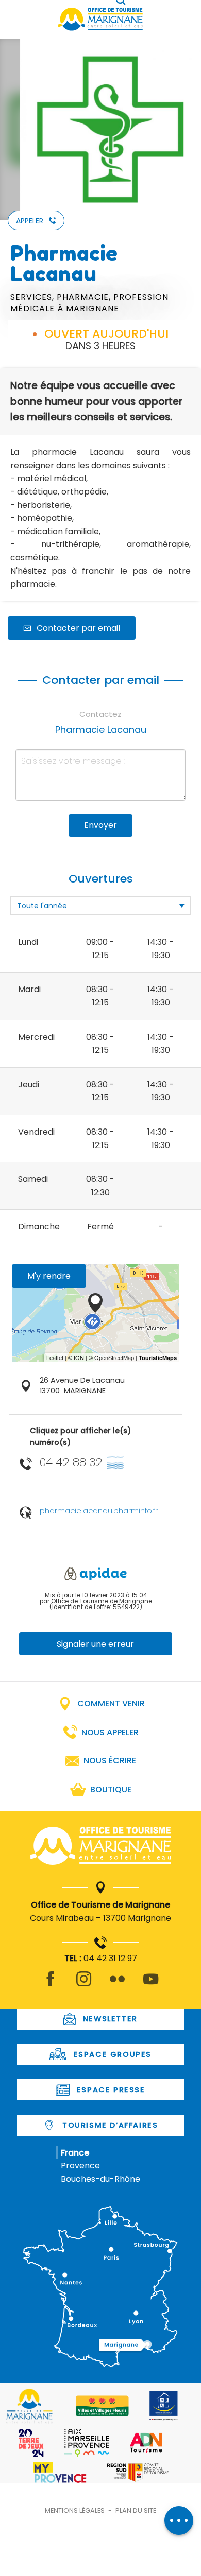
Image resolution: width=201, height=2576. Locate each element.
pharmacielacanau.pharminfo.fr (99, 1511)
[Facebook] (50, 1985)
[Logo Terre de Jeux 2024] (31, 2443)
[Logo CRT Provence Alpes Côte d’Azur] (138, 2472)
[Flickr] (117, 1985)
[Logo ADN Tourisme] (146, 2443)
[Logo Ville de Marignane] (29, 2406)
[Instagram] (84, 1985)
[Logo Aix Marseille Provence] (87, 2443)
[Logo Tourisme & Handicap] (164, 2406)
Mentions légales (75, 2510)
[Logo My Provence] (60, 2473)
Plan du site (136, 2510)
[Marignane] (101, 1848)
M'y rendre (49, 1276)
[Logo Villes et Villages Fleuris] (102, 2406)
